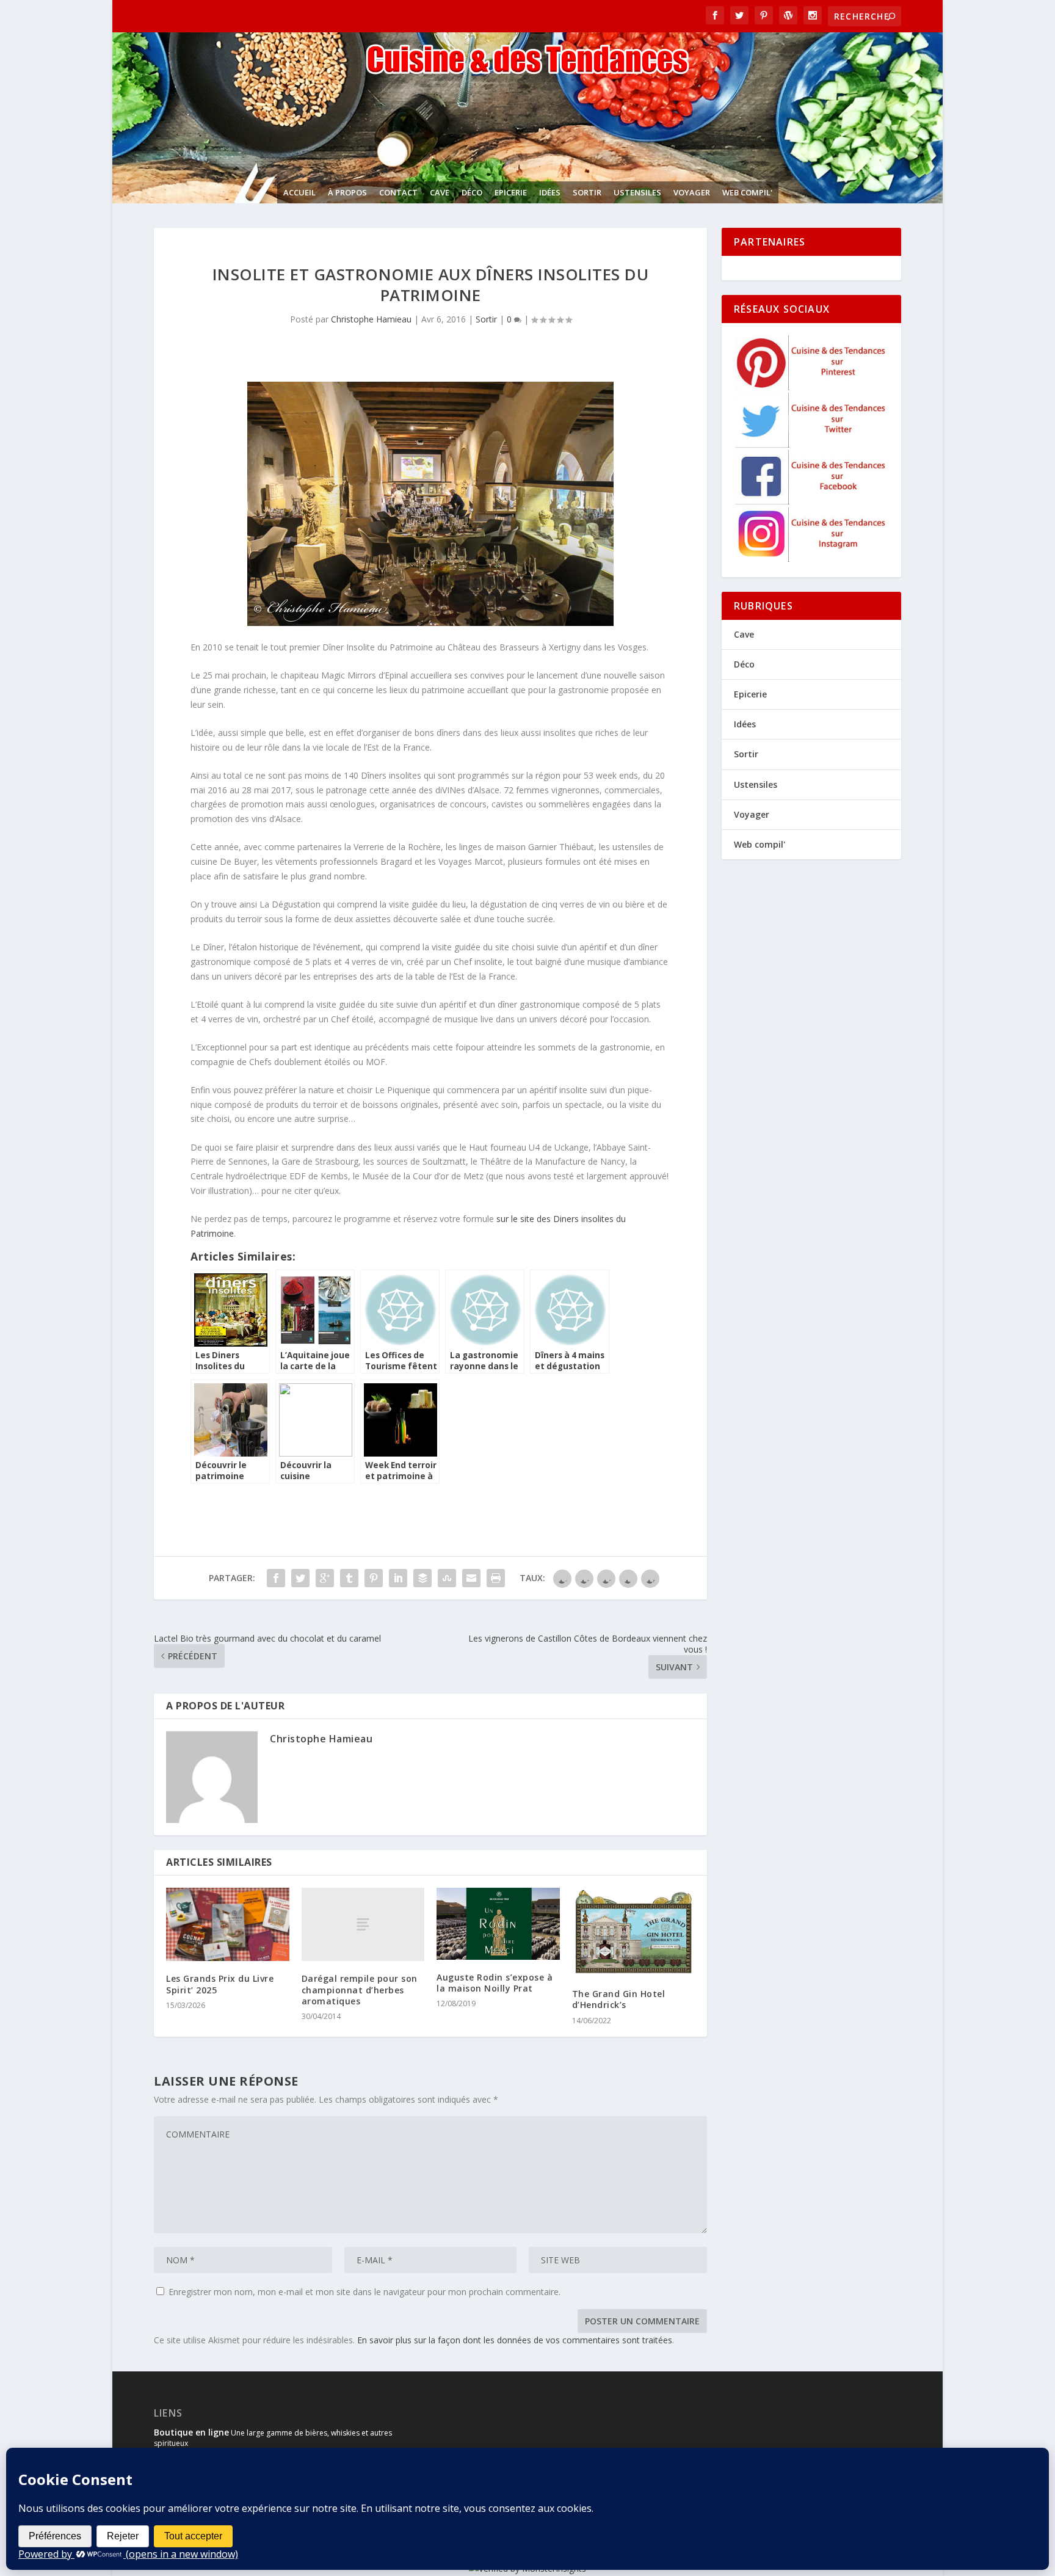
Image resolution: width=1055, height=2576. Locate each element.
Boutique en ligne (191, 2432)
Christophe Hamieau (371, 319)
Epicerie (511, 192)
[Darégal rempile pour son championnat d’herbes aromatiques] (363, 1925)
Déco (472, 192)
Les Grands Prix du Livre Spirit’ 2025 (220, 1984)
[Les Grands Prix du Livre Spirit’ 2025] (228, 1925)
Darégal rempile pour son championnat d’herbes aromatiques (360, 1989)
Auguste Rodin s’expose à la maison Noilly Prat (495, 1983)
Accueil (299, 192)
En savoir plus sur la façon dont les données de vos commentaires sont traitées (515, 2340)
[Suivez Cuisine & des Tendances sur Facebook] (812, 501)
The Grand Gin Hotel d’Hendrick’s (619, 1999)
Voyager (692, 192)
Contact (398, 192)
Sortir (587, 192)
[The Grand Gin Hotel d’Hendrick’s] (634, 1932)
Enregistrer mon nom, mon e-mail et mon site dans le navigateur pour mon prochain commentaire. (364, 2292)
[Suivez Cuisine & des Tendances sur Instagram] (812, 558)
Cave (440, 192)
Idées (550, 192)
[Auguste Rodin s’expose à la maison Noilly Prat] (498, 1924)
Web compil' (747, 192)
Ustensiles (637, 192)
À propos (347, 192)
